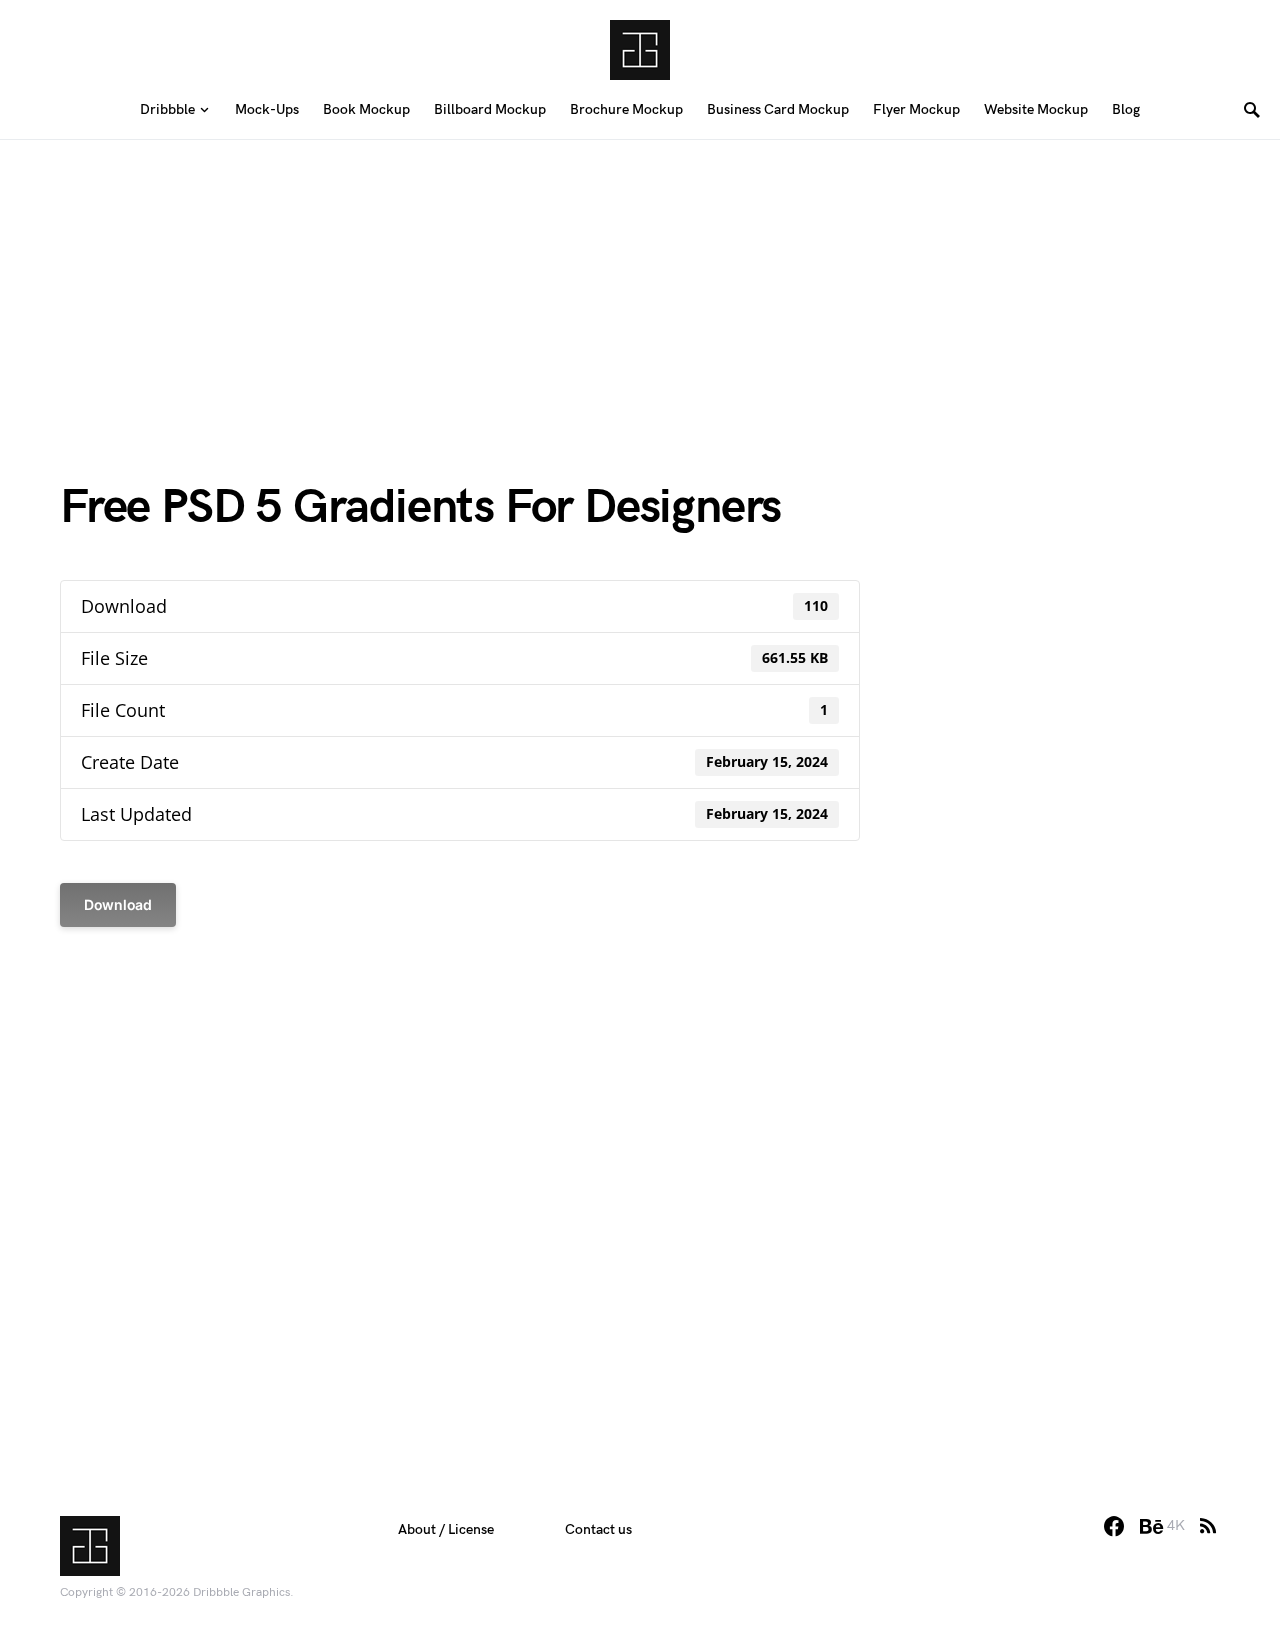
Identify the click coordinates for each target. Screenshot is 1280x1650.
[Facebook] (1114, 1526)
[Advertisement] (640, 280)
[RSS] (1208, 1526)
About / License (446, 1529)
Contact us (598, 1529)
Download (118, 904)
